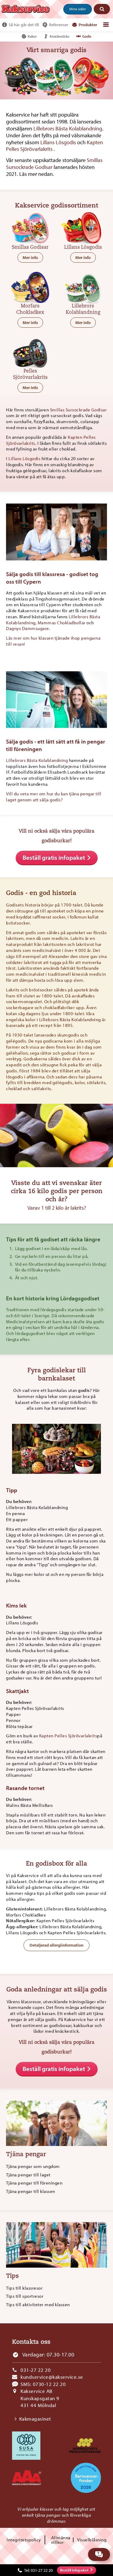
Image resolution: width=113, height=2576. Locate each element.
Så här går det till (24, 25)
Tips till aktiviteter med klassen (38, 2305)
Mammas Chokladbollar (62, 623)
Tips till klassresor (24, 2288)
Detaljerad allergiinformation (56, 1945)
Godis (87, 36)
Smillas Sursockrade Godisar (78, 410)
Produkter (88, 25)
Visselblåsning (92, 2540)
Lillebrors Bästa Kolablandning (68, 128)
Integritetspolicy (24, 2540)
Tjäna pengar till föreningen (34, 2183)
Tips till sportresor (25, 2296)
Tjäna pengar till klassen (31, 2191)
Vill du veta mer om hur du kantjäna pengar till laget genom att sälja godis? (54, 797)
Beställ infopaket (74, 2570)
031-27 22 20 (36, 2370)
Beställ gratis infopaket (54, 857)
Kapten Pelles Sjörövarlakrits (68, 1736)
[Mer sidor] (106, 25)
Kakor (32, 36)
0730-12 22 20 (49, 2384)
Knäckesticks (60, 36)
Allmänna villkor (61, 2540)
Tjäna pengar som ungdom (33, 2166)
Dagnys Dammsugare (28, 628)
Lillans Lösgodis (59, 142)
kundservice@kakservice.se (52, 2377)
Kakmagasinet (35, 2419)
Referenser (59, 25)
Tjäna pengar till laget (28, 2175)
